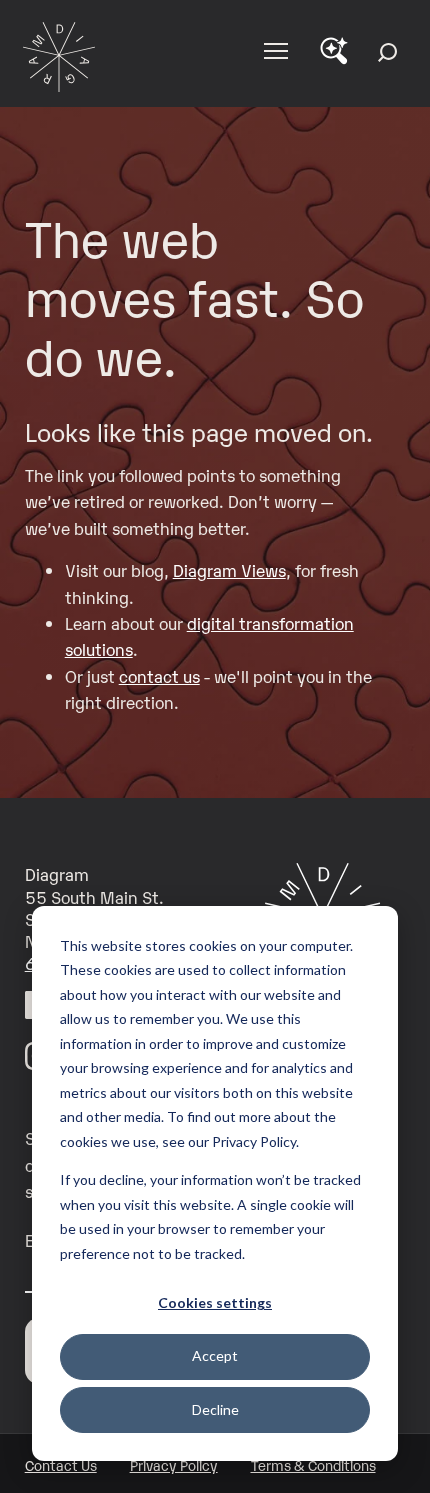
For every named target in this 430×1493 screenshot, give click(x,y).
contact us (159, 675)
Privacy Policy (174, 1464)
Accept (215, 1355)
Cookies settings (215, 1302)
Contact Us (61, 1464)
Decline (215, 1409)
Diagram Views (229, 569)
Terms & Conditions (313, 1464)
